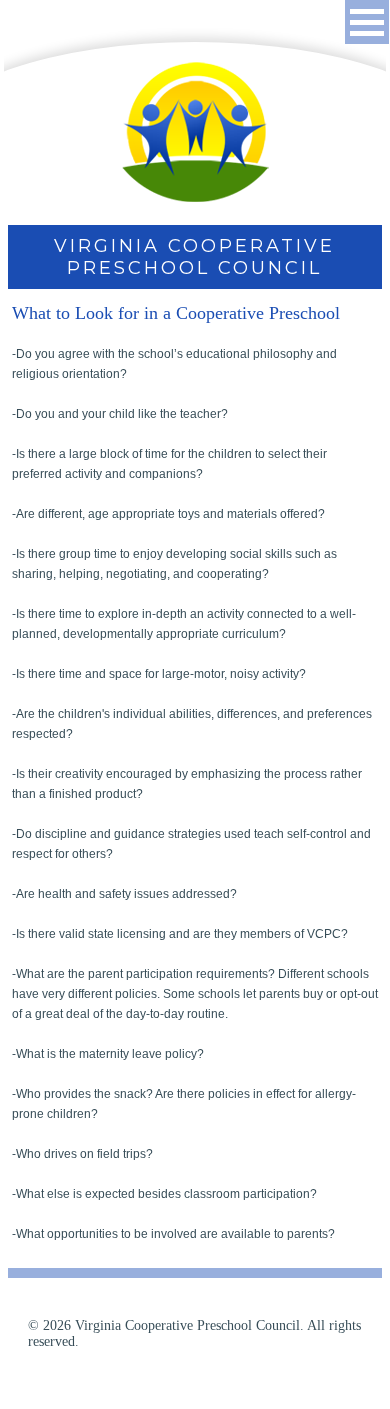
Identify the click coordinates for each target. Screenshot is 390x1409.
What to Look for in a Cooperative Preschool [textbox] (176, 313)
